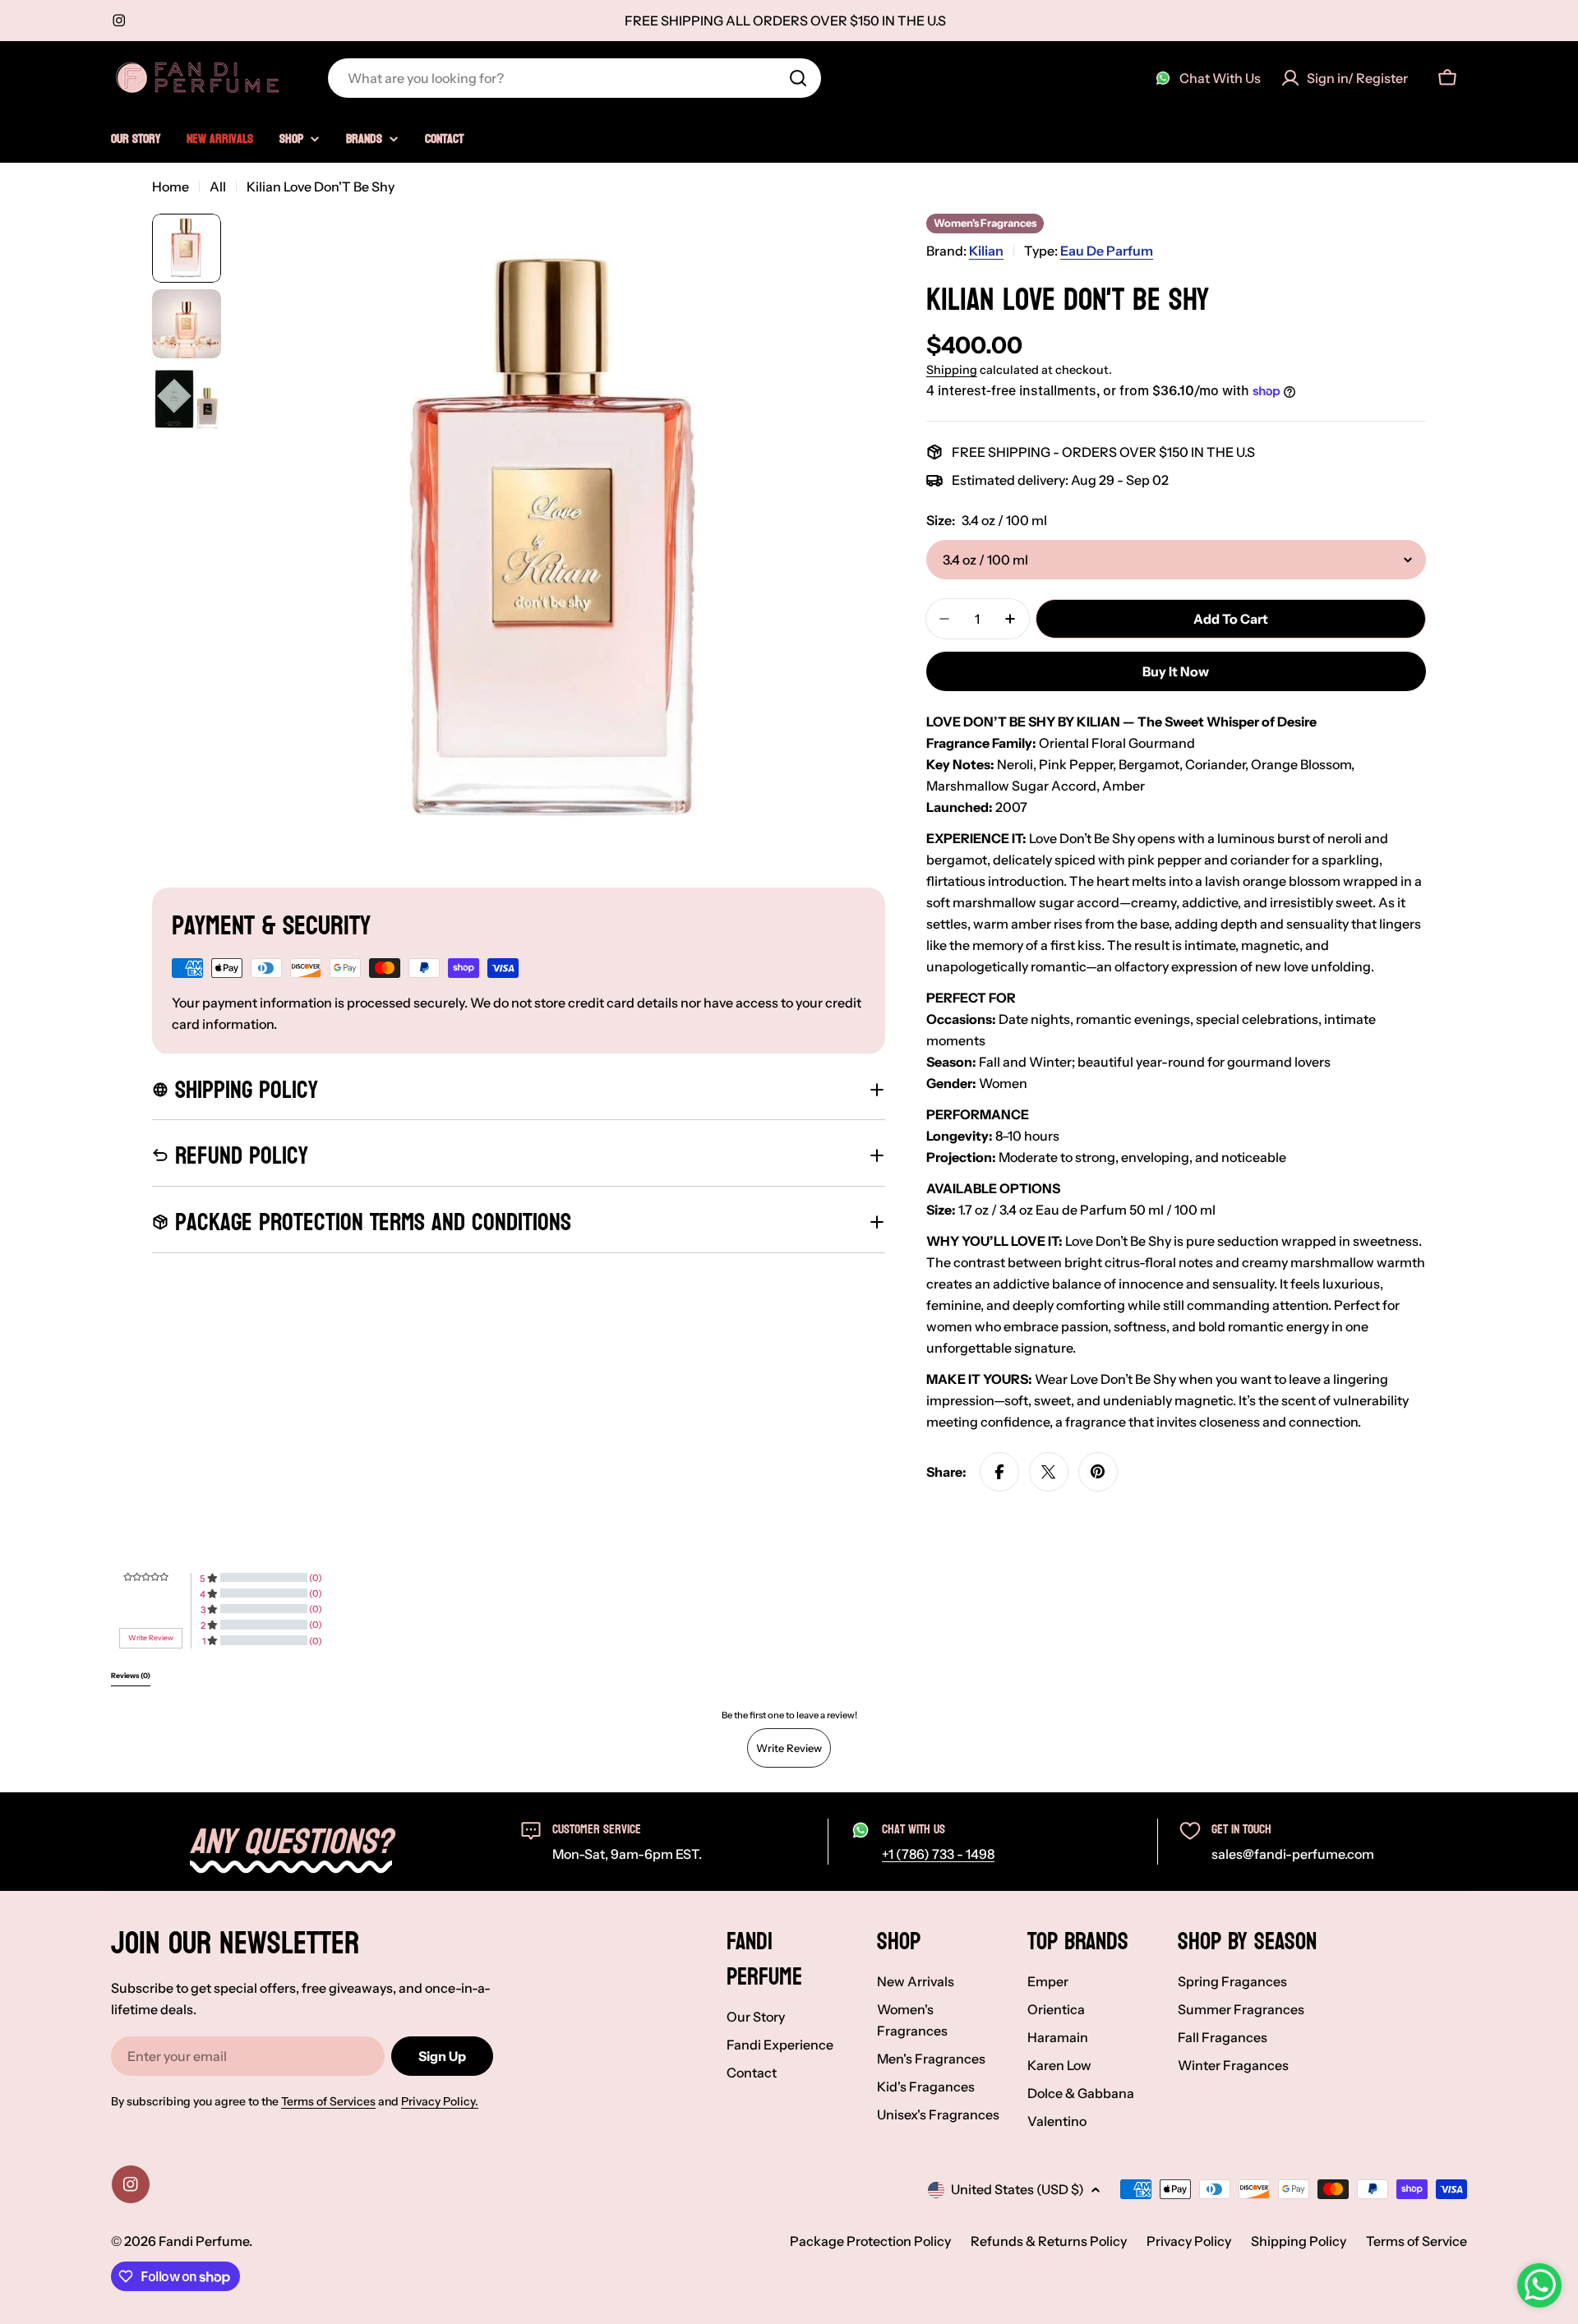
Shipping (952, 370)
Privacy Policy (1189, 2241)
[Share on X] (1049, 1472)
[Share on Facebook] (999, 1472)
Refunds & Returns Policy (1049, 2241)
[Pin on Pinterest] (1098, 1472)
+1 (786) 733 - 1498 (938, 1854)
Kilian (986, 251)
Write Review (789, 1748)
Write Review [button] (151, 1638)
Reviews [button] (131, 1676)
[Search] (798, 78)
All (218, 187)
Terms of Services (328, 2101)
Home (171, 187)
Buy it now (1176, 671)
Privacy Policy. (440, 2101)
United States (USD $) (1017, 2189)
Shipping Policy (1299, 2241)
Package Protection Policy (870, 2241)
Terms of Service (1417, 2241)
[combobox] (574, 78)
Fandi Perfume (204, 2241)
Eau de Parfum (1107, 251)
